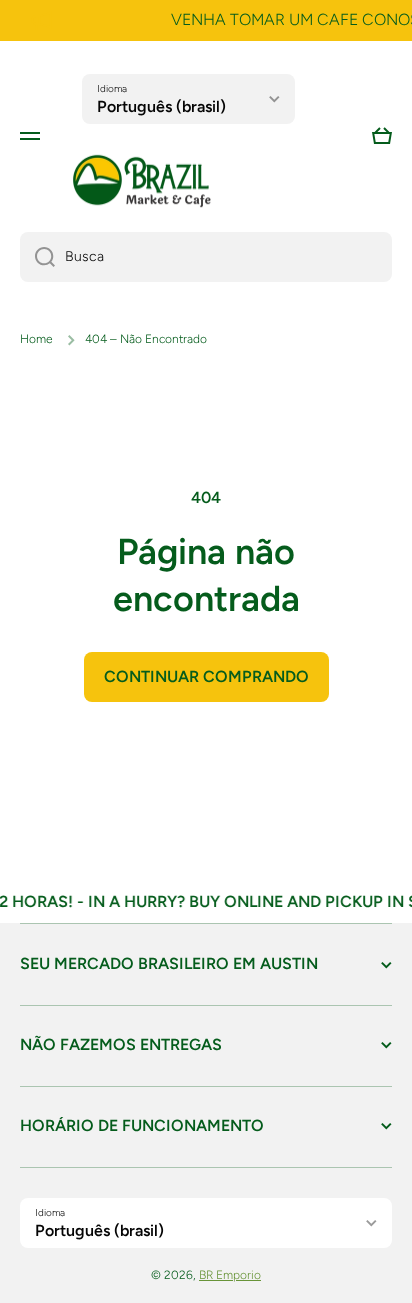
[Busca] (37, 257)
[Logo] (142, 181)
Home (36, 339)
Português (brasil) (161, 106)
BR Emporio (230, 1275)
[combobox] (206, 257)
